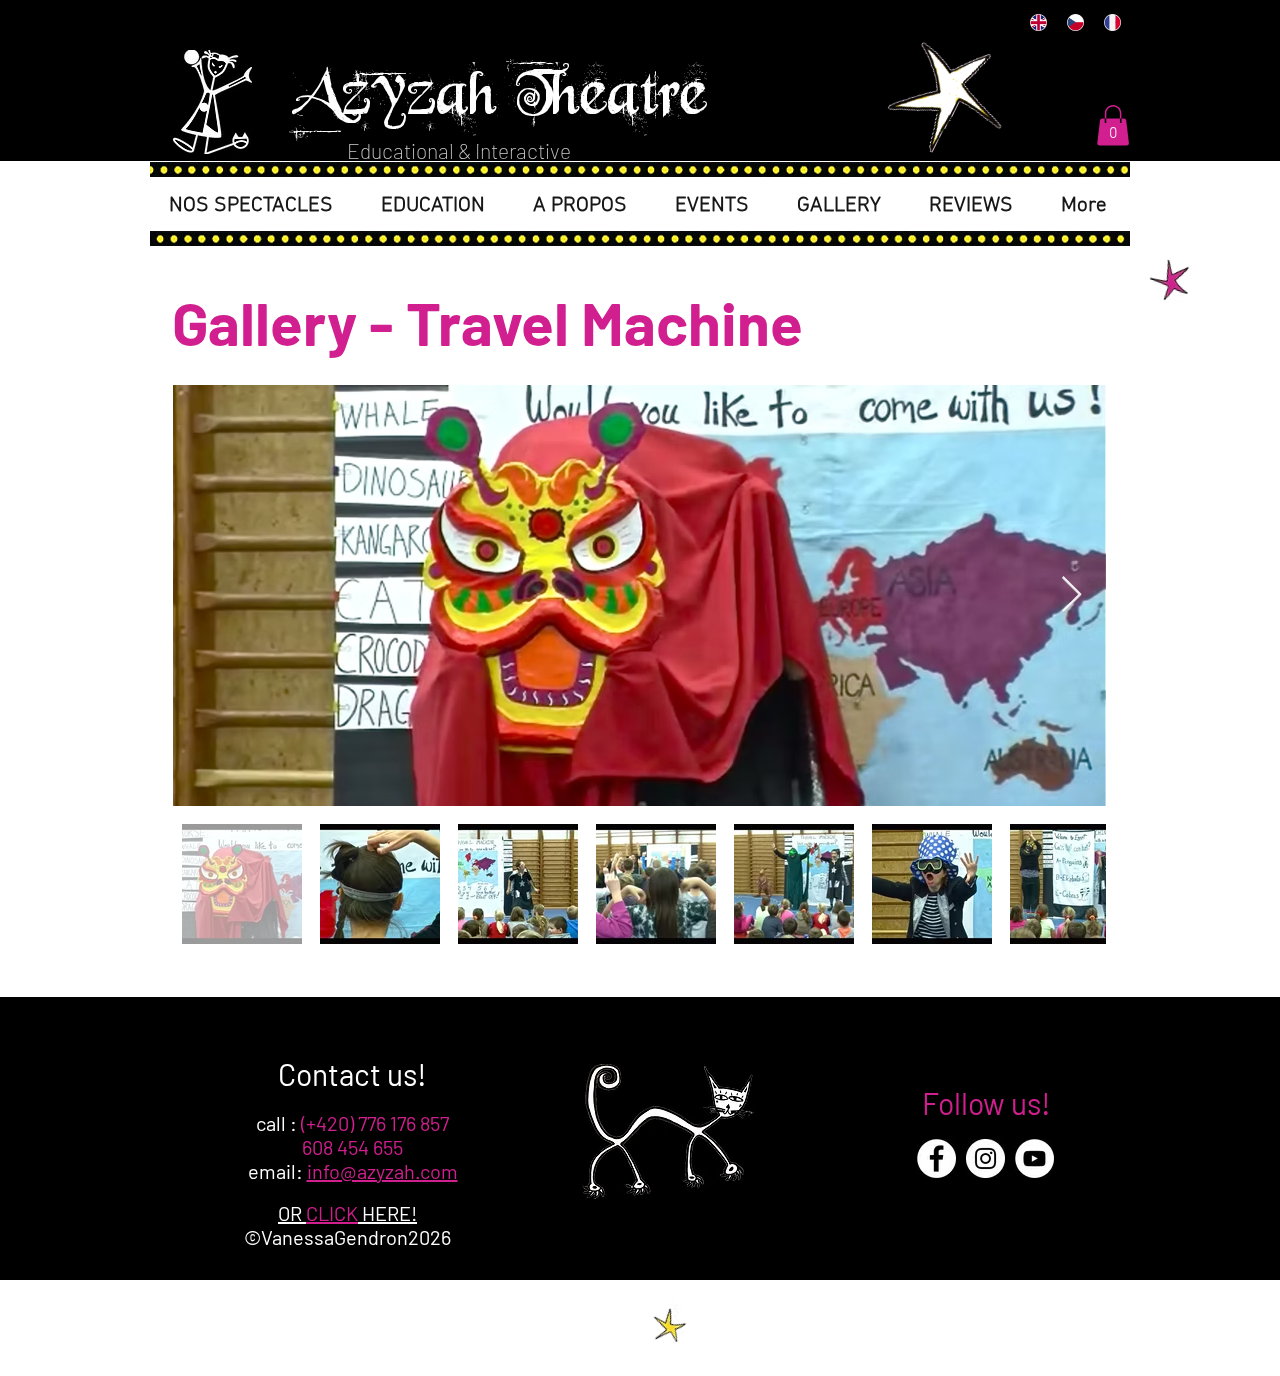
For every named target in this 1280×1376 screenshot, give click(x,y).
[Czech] (1074, 22)
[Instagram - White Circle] (985, 1158)
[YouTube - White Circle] (1034, 1158)
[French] (1111, 22)
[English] (1038, 22)
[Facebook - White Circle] (936, 1158)
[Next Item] (1071, 595)
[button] (1113, 125)
